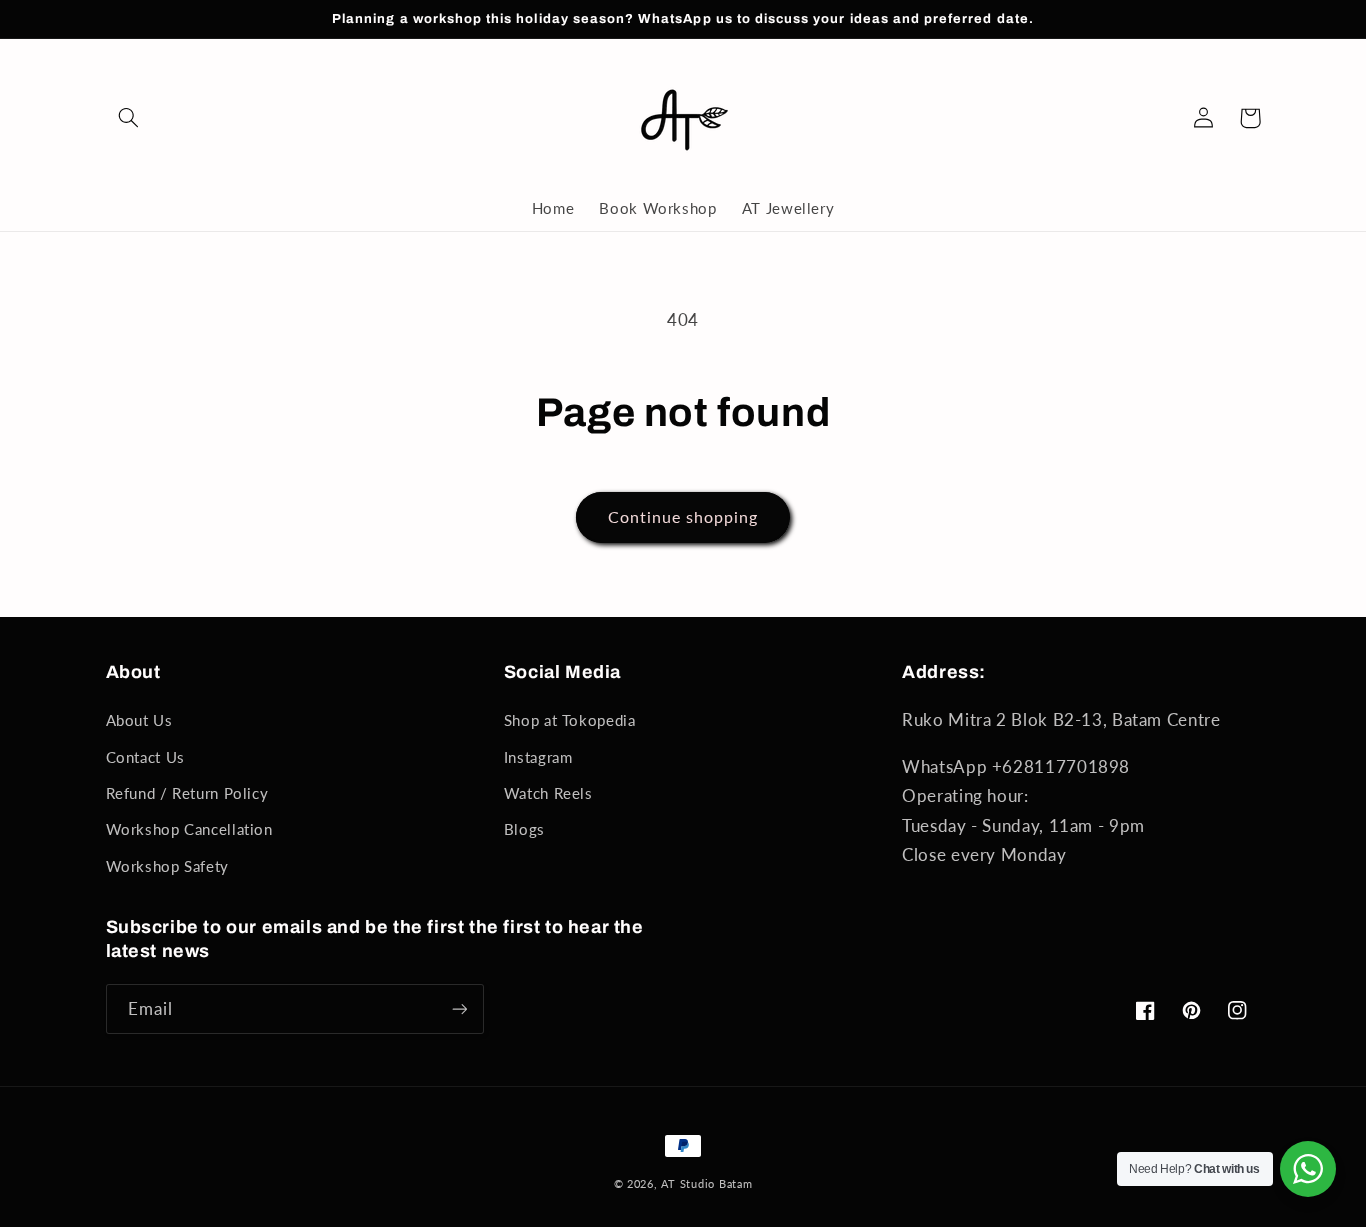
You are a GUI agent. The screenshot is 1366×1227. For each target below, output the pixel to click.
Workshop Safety (167, 866)
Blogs (524, 829)
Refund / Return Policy (187, 793)
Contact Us (145, 757)
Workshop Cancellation (189, 829)
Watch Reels (548, 793)
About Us (139, 720)
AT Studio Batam (706, 1184)
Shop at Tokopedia (570, 720)
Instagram (538, 757)
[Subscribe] (459, 1008)
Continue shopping (683, 516)
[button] (129, 118)
